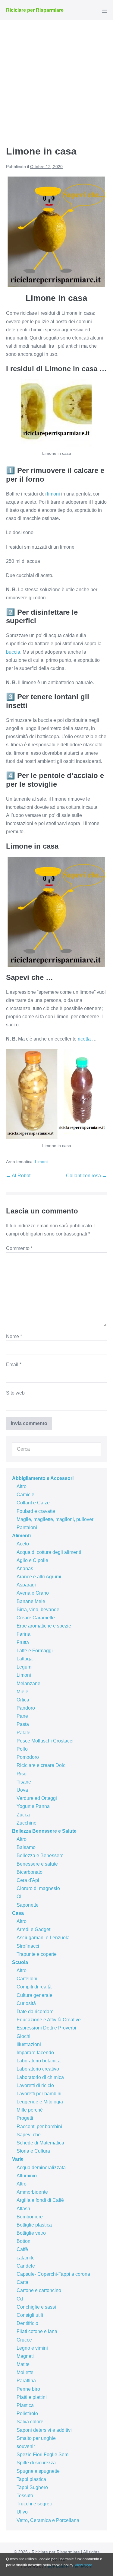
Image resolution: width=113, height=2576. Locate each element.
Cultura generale (35, 1995)
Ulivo (22, 2512)
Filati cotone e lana (37, 2331)
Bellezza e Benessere (40, 1855)
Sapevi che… (31, 2135)
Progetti (25, 2118)
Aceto (23, 1544)
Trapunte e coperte (37, 1954)
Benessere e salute (37, 1864)
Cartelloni (27, 1979)
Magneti (25, 2356)
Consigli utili (30, 2315)
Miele (22, 1692)
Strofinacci (28, 1946)
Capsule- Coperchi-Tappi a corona (53, 2274)
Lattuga (25, 1659)
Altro (22, 1486)
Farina (24, 1634)
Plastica (25, 2405)
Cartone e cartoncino (39, 2290)
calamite (26, 2258)
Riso (22, 1774)
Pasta (23, 1724)
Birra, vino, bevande (38, 1610)
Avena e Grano (33, 1593)
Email (14, 1365)
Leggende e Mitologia (40, 2102)
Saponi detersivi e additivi (44, 2430)
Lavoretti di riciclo (35, 2085)
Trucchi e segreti (34, 2504)
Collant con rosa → (86, 1176)
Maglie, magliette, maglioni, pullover (55, 1519)
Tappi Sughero (32, 2487)
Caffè (22, 2249)
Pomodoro (28, 1757)
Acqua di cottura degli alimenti (49, 1552)
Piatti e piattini (32, 2397)
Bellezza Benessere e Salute (44, 1831)
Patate (24, 1733)
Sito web (15, 1393)
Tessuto (25, 2496)
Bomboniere (30, 2217)
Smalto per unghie (36, 2438)
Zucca (23, 1815)
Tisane (24, 1782)
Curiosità (26, 2003)
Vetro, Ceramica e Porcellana (48, 2520)
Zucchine (27, 1823)
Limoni (41, 1162)
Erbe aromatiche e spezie (44, 1626)
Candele (26, 2266)
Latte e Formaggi (35, 1651)
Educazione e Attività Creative (49, 2020)
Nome (14, 1336)
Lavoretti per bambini (39, 2094)
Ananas (25, 1569)
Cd (20, 2299)
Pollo (22, 1749)
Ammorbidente (32, 2192)
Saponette (28, 1905)
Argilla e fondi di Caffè (40, 2200)
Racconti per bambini (39, 2126)
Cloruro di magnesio (38, 1888)
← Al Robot (18, 1176)
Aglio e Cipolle (32, 1560)
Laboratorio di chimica (40, 2077)
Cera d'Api (28, 1880)
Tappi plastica (31, 2479)
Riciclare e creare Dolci (42, 1765)
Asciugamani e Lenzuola (43, 1938)
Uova (22, 1790)
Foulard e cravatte (36, 1511)
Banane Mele (31, 1601)
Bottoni (24, 2241)
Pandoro (26, 1708)
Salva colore (30, 2422)
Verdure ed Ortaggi (37, 1798)
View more (83, 2565)
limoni (53, 494)
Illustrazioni (29, 2044)
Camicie (25, 1495)
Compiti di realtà (34, 1987)
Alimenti (21, 1536)
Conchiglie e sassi (36, 2307)
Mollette (25, 2372)
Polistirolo (27, 2413)
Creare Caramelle (36, 1618)
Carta (22, 2282)
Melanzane (28, 1683)
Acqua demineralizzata (41, 2168)
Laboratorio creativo (38, 2069)
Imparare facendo (35, 2053)
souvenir (26, 2446)
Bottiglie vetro (31, 2233)
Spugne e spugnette (38, 2471)
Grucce (24, 2340)
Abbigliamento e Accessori (43, 1478)
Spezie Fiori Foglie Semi (43, 2455)
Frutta (23, 1642)
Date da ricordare (35, 2012)
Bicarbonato (30, 1872)
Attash (23, 2209)
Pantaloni (27, 1527)
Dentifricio (27, 2323)
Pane (22, 1716)
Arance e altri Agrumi (39, 1577)
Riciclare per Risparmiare (35, 10)
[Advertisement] (56, 80)
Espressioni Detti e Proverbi (46, 2028)
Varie (18, 2159)
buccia (13, 652)
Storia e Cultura (33, 2151)
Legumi (25, 1667)
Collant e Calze (33, 1503)
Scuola (20, 1962)
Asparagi (26, 1585)
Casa (18, 1913)
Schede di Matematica (40, 2143)
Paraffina (26, 2381)
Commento (19, 1248)
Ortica (23, 1700)
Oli (20, 1897)
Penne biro (28, 2389)
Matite (23, 2364)
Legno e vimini (32, 2348)
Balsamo (26, 1847)
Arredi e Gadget (33, 1929)
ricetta (84, 1039)
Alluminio (27, 2176)
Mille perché (30, 2110)
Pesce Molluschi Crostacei (45, 1741)
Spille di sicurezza (36, 2463)
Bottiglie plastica (34, 2225)
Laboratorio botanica (39, 2061)
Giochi (24, 2036)
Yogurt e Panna (33, 1806)
